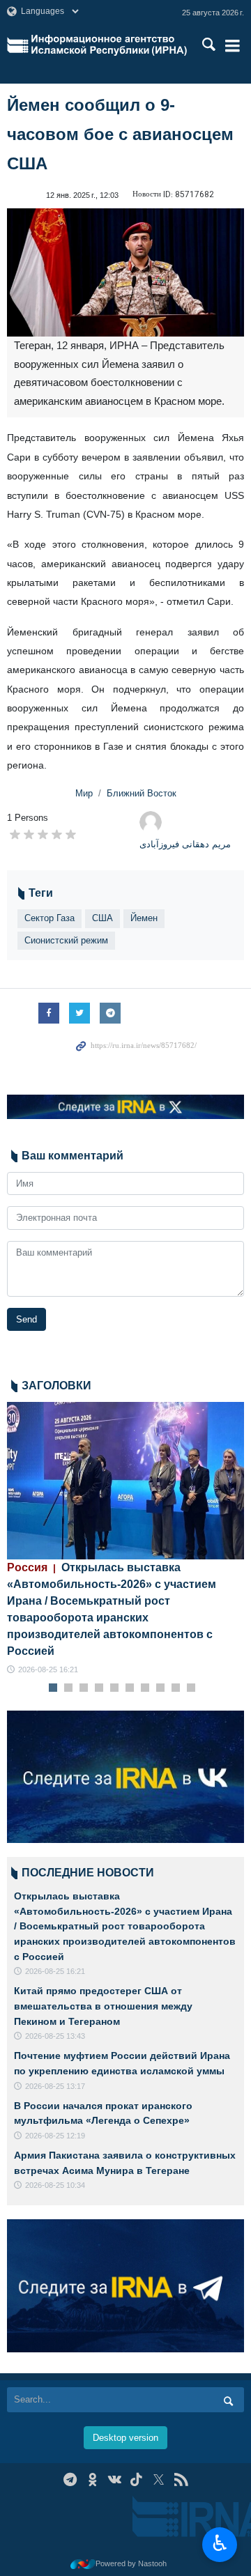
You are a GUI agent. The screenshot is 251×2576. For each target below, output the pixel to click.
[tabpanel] (125, 1539)
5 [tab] (115, 1688)
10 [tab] (191, 1688)
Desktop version (125, 2438)
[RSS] (181, 2479)
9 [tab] (176, 1688)
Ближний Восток (142, 793)
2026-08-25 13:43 (55, 2036)
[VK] (115, 2479)
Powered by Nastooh (131, 2563)
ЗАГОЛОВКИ (56, 1386)
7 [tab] (145, 1688)
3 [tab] (84, 1688)
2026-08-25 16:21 (48, 1669)
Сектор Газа (50, 918)
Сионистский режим (66, 940)
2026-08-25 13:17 (55, 2086)
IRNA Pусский (109, 45)
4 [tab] (99, 1688)
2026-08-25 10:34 (55, 2185)
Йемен (144, 918)
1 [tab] (53, 1688)
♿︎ (220, 2543)
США (102, 918)
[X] (159, 2479)
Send (26, 1319)
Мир (84, 793)
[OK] (92, 2479)
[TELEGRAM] (70, 2479)
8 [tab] (161, 1688)
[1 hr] (125, 1481)
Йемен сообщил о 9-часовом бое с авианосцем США (120, 134)
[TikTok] (137, 2479)
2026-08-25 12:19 (55, 2136)
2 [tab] (69, 1688)
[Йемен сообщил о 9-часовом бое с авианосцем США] (125, 272)
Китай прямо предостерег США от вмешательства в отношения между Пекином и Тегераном (103, 2006)
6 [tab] (130, 1688)
